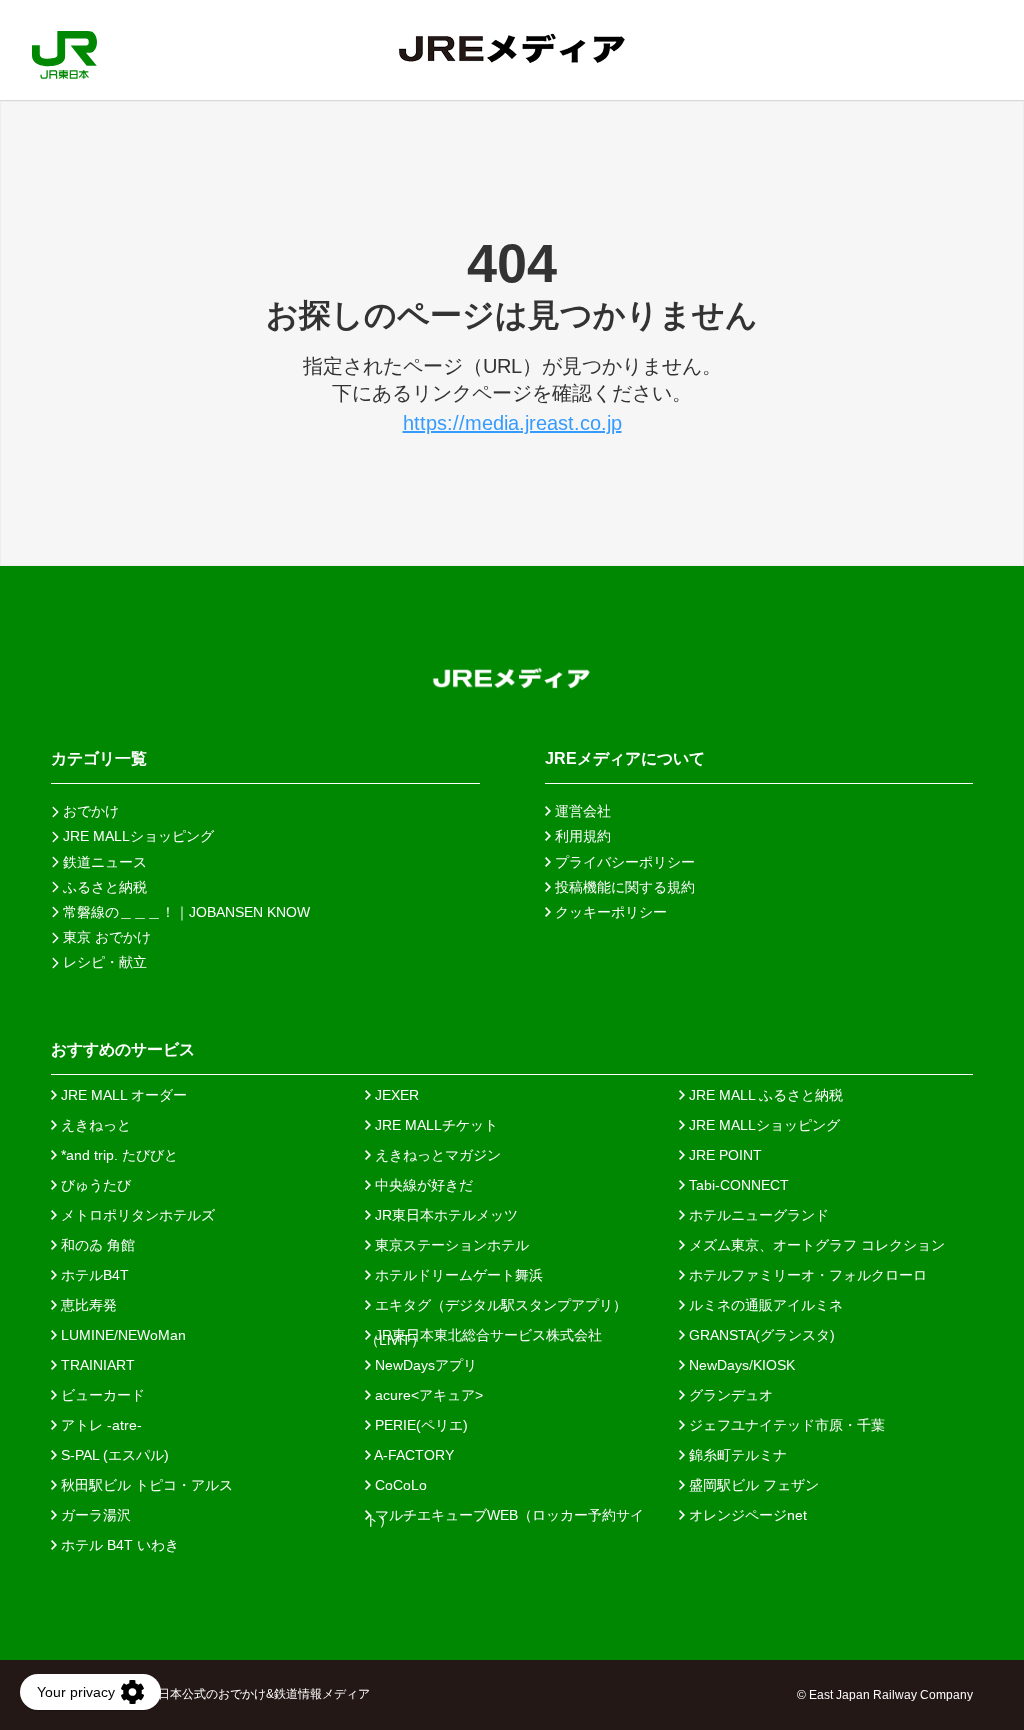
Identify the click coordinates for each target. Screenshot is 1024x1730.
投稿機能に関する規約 (623, 887)
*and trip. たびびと (117, 1155)
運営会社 (581, 811)
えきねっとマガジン (436, 1155)
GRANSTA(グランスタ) (760, 1335)
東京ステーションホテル (450, 1245)
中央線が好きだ (422, 1185)
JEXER (395, 1095)
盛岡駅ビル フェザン (752, 1485)
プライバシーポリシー (623, 862)
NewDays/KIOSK (740, 1365)
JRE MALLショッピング (762, 1125)
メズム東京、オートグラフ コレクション (815, 1245)
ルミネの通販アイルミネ (764, 1305)
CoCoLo (399, 1485)
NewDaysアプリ (424, 1365)
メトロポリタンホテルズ (136, 1215)
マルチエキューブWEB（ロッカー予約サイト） (504, 1515)
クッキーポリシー (609, 912)
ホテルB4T (93, 1275)
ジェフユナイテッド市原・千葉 (785, 1425)
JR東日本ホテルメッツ (444, 1215)
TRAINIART (96, 1365)
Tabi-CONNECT (737, 1185)
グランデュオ (729, 1395)
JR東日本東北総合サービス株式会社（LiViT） (483, 1335)
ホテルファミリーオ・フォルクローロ (806, 1275)
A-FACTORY (412, 1455)
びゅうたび (94, 1185)
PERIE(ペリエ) (419, 1425)
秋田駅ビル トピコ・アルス (145, 1485)
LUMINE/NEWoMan (121, 1335)
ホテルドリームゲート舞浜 (457, 1275)
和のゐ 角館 (96, 1245)
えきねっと (94, 1125)
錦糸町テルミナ (736, 1455)
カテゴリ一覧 (99, 758)
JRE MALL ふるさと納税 (764, 1095)
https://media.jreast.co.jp (512, 423)
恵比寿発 (87, 1305)
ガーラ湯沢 (94, 1515)
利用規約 (581, 836)
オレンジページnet (746, 1515)
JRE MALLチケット (434, 1125)
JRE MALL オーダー (122, 1095)
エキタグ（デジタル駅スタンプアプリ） (499, 1305)
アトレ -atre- (99, 1425)
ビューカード (101, 1395)
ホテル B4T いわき (118, 1545)
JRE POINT (723, 1155)
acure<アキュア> (427, 1395)
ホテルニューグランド (757, 1215)
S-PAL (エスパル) (113, 1455)
